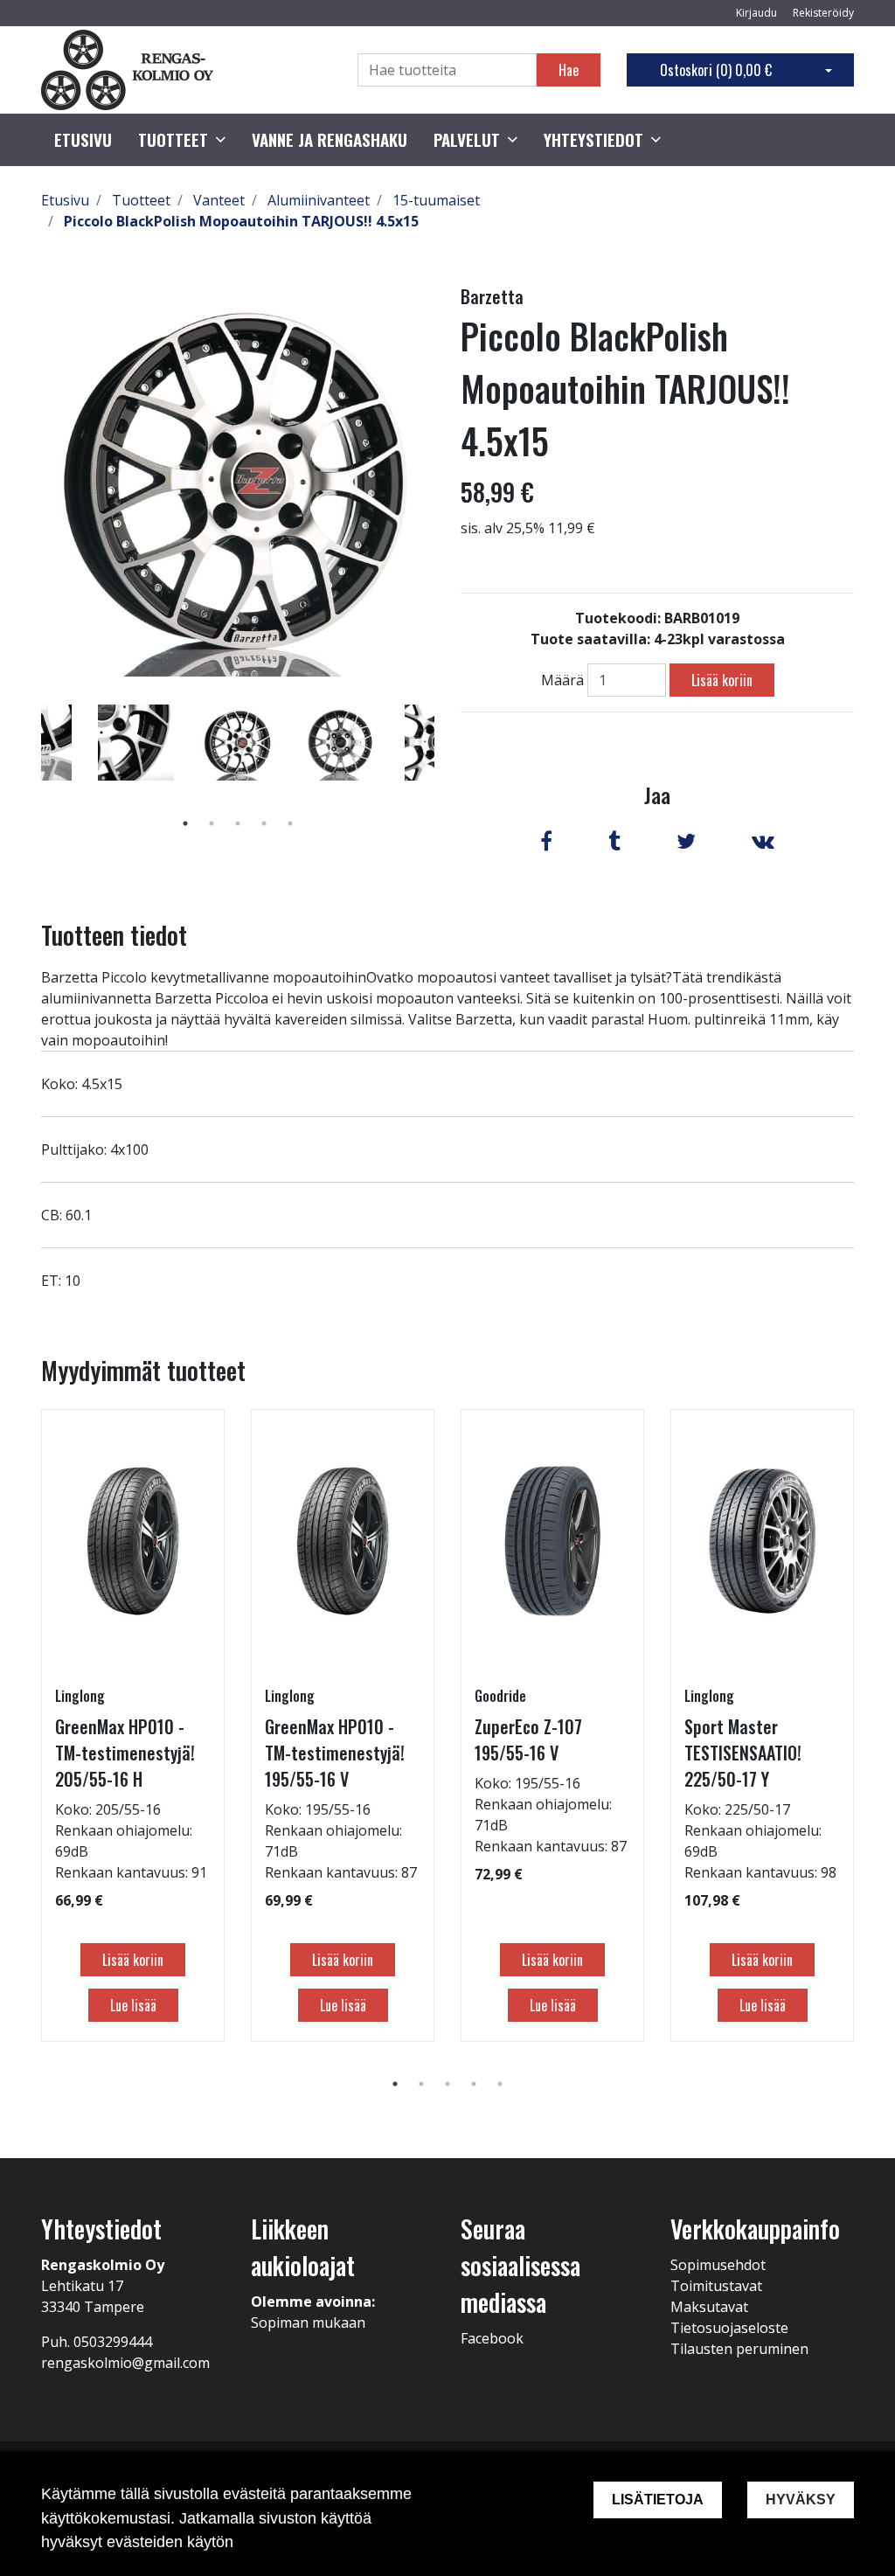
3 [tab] (238, 823)
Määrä (562, 680)
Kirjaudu (758, 13)
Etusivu (83, 140)
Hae (569, 70)
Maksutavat (709, 2307)
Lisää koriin (722, 680)
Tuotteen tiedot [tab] (114, 935)
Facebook (492, 2338)
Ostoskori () (716, 70)
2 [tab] (212, 823)
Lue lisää (133, 2005)
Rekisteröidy (823, 13)
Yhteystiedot (593, 140)
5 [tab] (290, 823)
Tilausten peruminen (739, 2349)
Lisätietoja (658, 2500)
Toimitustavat (716, 2286)
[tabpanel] (238, 742)
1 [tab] (185, 823)
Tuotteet (173, 140)
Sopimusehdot (718, 2265)
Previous (28, 767)
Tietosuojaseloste (729, 2328)
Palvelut (467, 140)
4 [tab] (264, 823)
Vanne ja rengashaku (330, 140)
